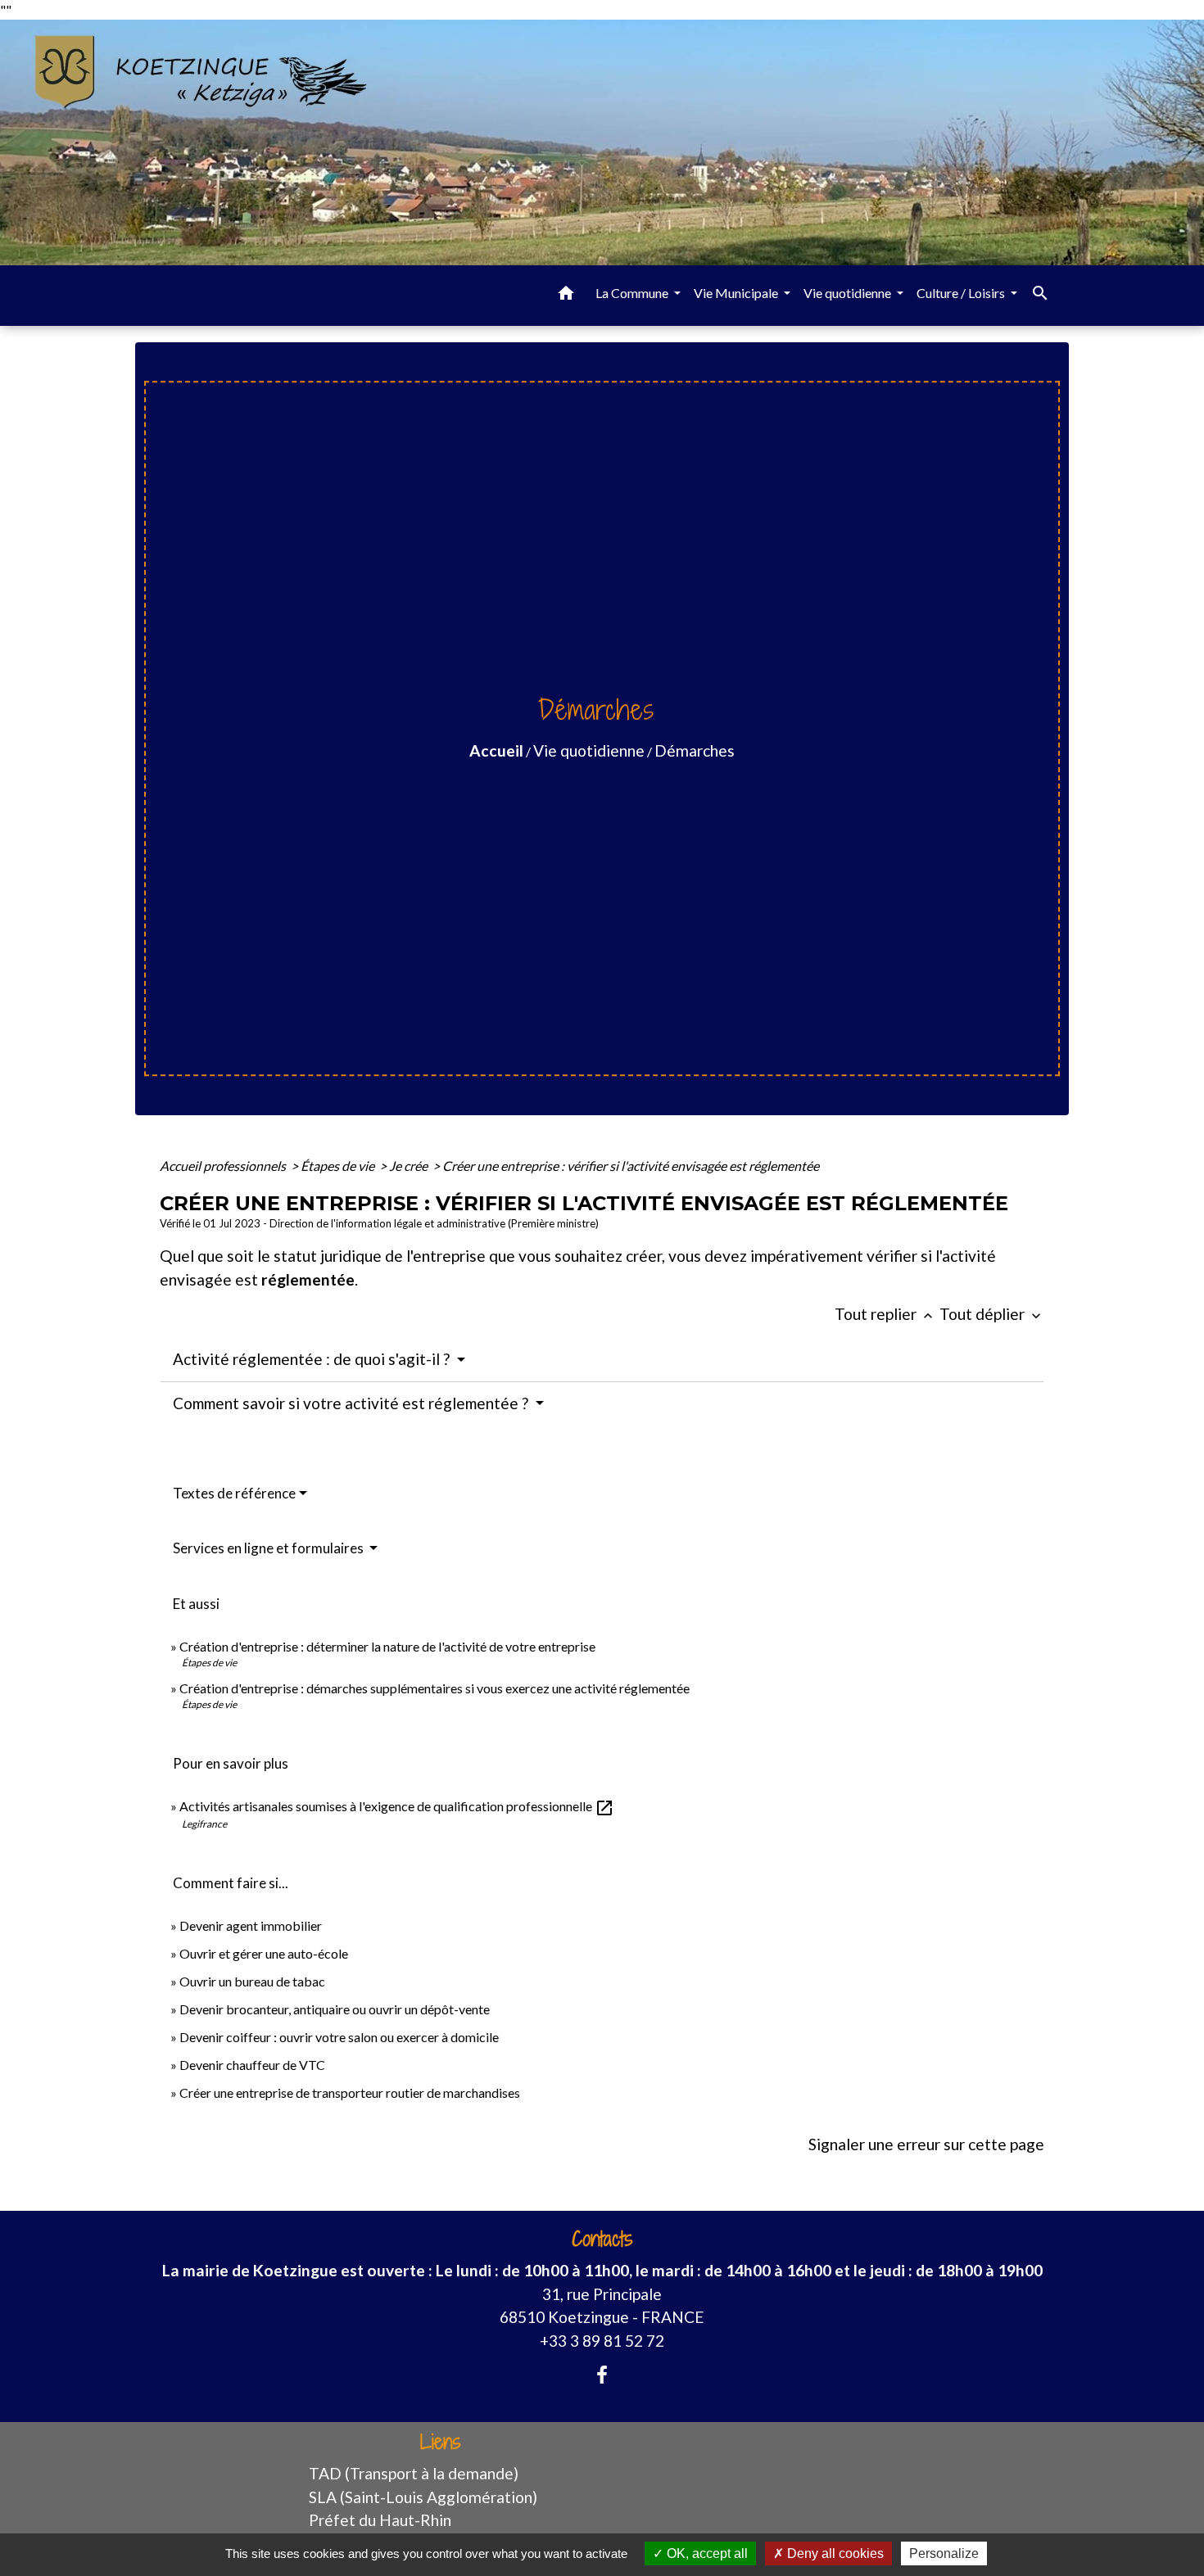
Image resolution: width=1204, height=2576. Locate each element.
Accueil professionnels (224, 1166)
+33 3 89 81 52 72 (602, 2341)
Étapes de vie (339, 1166)
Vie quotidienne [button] (849, 293)
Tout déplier (992, 1314)
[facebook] (602, 2375)
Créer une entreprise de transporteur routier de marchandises (350, 2092)
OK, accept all (706, 2553)
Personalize (944, 2553)
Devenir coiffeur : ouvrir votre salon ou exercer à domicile (339, 2037)
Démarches (695, 750)
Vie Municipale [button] (737, 293)
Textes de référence (234, 1493)
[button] (566, 296)
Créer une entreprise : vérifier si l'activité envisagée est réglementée (631, 1166)
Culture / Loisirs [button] (962, 293)
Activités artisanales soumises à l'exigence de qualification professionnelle (397, 1806)
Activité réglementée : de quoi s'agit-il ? (313, 1359)
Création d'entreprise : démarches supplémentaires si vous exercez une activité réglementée (435, 1688)
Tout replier (885, 1314)
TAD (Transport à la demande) (414, 2473)
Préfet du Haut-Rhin (380, 2520)
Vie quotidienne (589, 750)
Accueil (496, 750)
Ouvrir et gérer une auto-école (264, 1953)
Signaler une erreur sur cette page (926, 2144)
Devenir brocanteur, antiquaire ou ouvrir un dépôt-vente (335, 2009)
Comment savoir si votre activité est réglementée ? (352, 1403)
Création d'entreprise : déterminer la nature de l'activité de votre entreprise (387, 1646)
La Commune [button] (633, 293)
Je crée (410, 1166)
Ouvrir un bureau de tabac (252, 1981)
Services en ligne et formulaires (269, 1548)
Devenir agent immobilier (251, 1925)
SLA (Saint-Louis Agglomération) (423, 2497)
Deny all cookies (834, 2553)
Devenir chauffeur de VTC (252, 2065)
